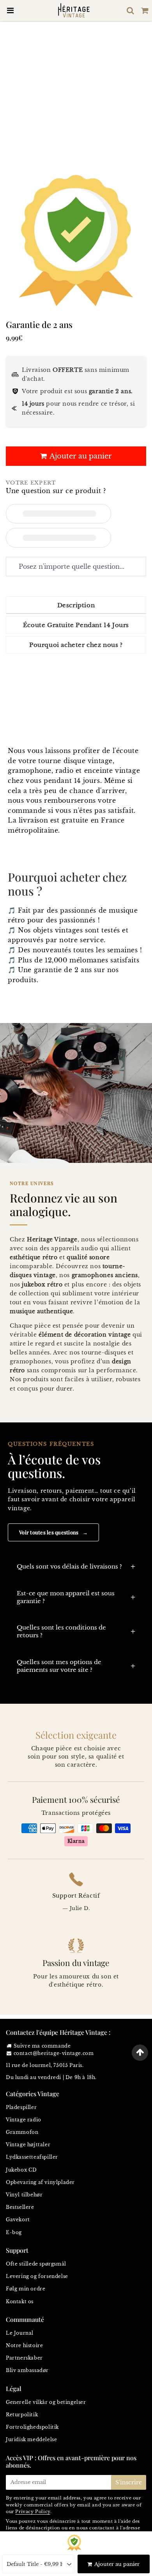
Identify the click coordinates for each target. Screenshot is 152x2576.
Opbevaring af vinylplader (40, 2182)
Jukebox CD (21, 2170)
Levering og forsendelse (37, 2276)
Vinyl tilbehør (24, 2195)
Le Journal (20, 2333)
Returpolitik (22, 2415)
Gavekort (18, 2220)
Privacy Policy (33, 2512)
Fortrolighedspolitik (32, 2427)
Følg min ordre (26, 2289)
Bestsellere (20, 2207)
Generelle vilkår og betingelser (46, 2402)
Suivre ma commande (42, 2046)
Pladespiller (21, 2107)
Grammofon (22, 2132)
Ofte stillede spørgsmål (36, 2264)
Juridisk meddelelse (31, 2439)
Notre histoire (24, 2345)
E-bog (14, 2232)
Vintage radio (24, 2120)
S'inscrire (129, 2482)
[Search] (130, 10)
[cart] (145, 10)
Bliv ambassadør (27, 2370)
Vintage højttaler (28, 2145)
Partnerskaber (24, 2358)
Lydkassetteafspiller (32, 2157)
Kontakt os (20, 2301)
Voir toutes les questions (53, 1532)
